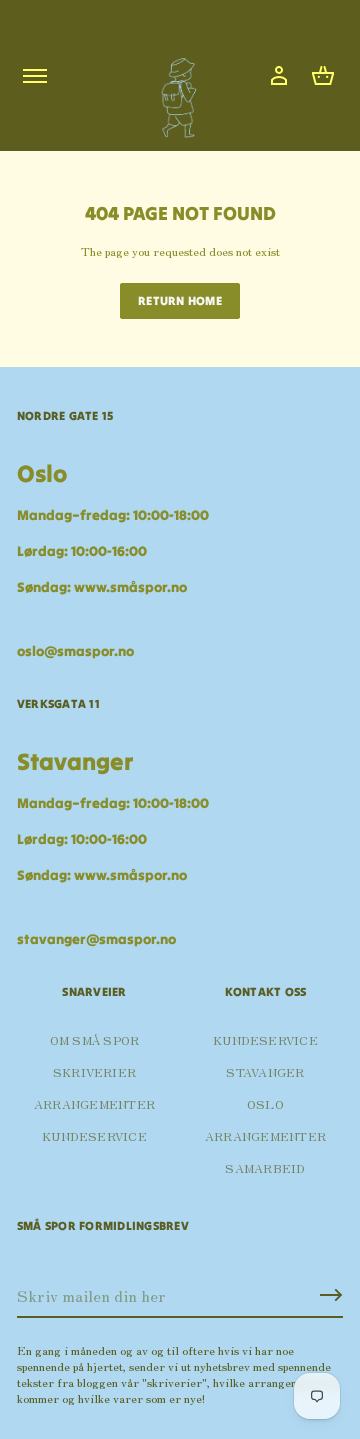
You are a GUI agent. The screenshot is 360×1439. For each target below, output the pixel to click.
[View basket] (323, 76)
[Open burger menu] (35, 76)
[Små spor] (173, 90)
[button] (323, 76)
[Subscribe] (331, 1295)
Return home (180, 300)
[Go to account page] (279, 76)
